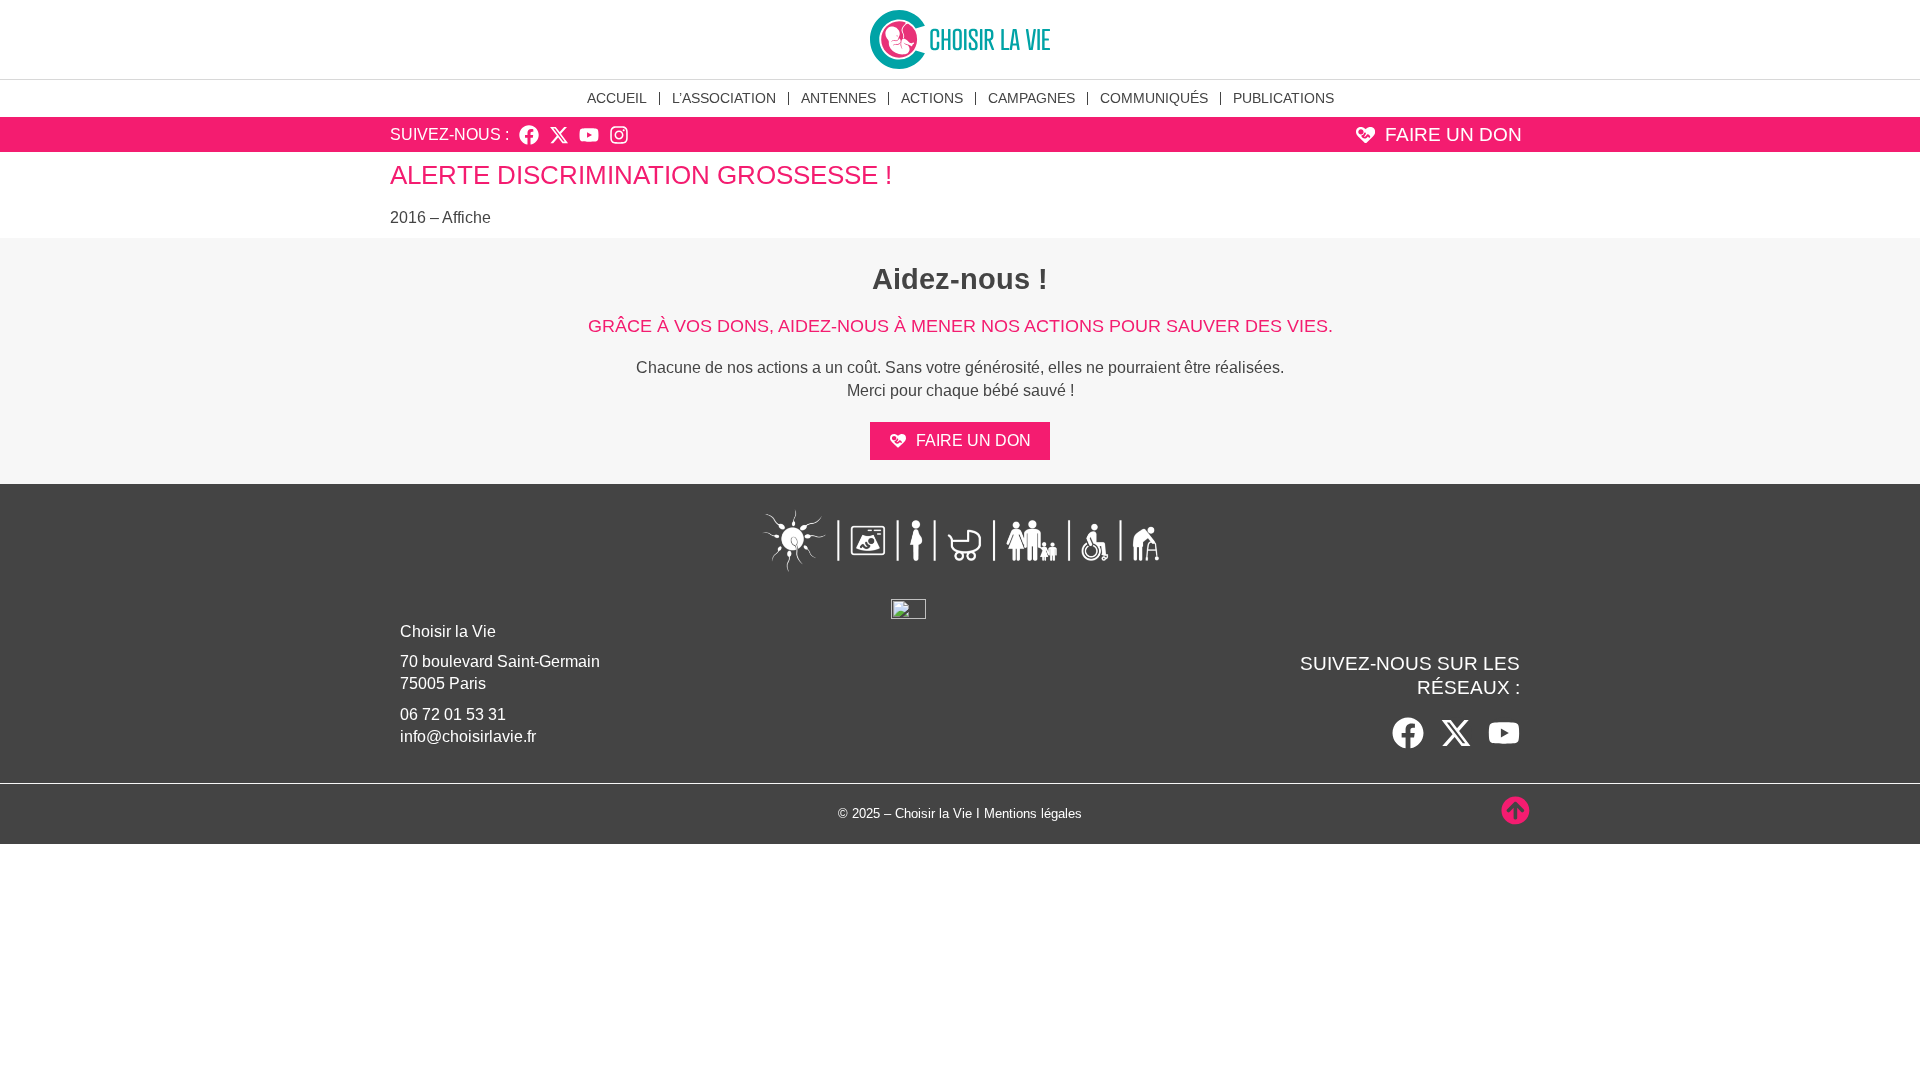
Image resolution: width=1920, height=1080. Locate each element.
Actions (932, 98)
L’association (724, 98)
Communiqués (1154, 98)
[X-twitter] (559, 135)
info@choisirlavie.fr (468, 736)
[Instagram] (619, 135)
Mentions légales (1033, 813)
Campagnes (1031, 98)
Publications (1283, 98)
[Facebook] (529, 135)
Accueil (617, 98)
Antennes (838, 98)
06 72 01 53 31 (453, 714)
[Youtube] (589, 135)
